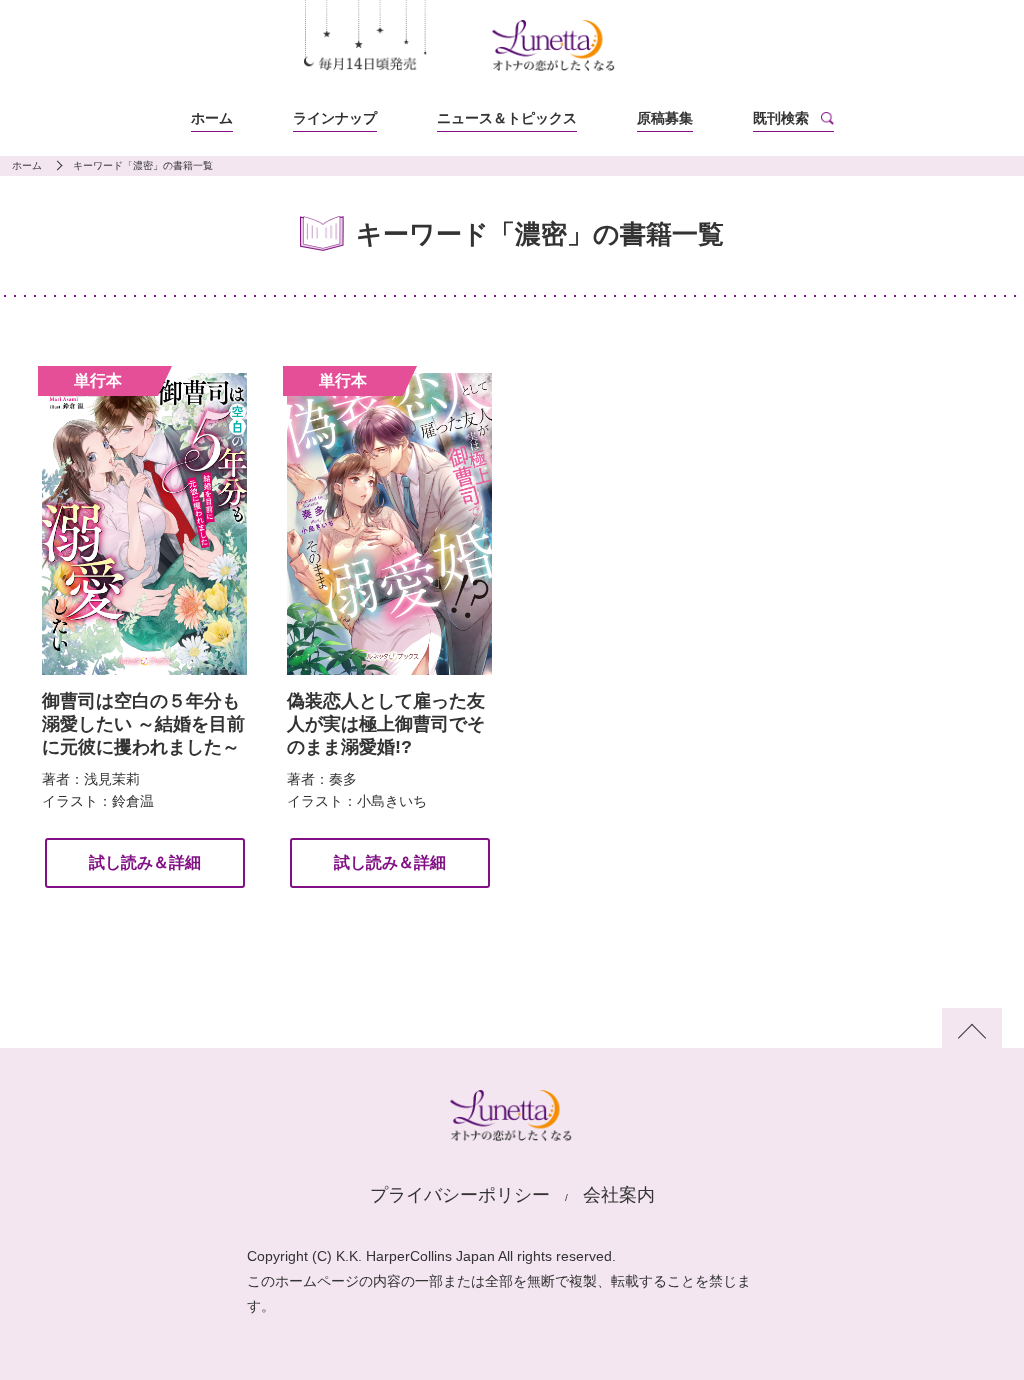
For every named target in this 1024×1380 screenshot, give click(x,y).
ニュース (507, 118)
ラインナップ (335, 118)
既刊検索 (781, 118)
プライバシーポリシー (460, 1195)
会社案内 (619, 1195)
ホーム (212, 118)
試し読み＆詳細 (145, 862)
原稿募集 (665, 118)
